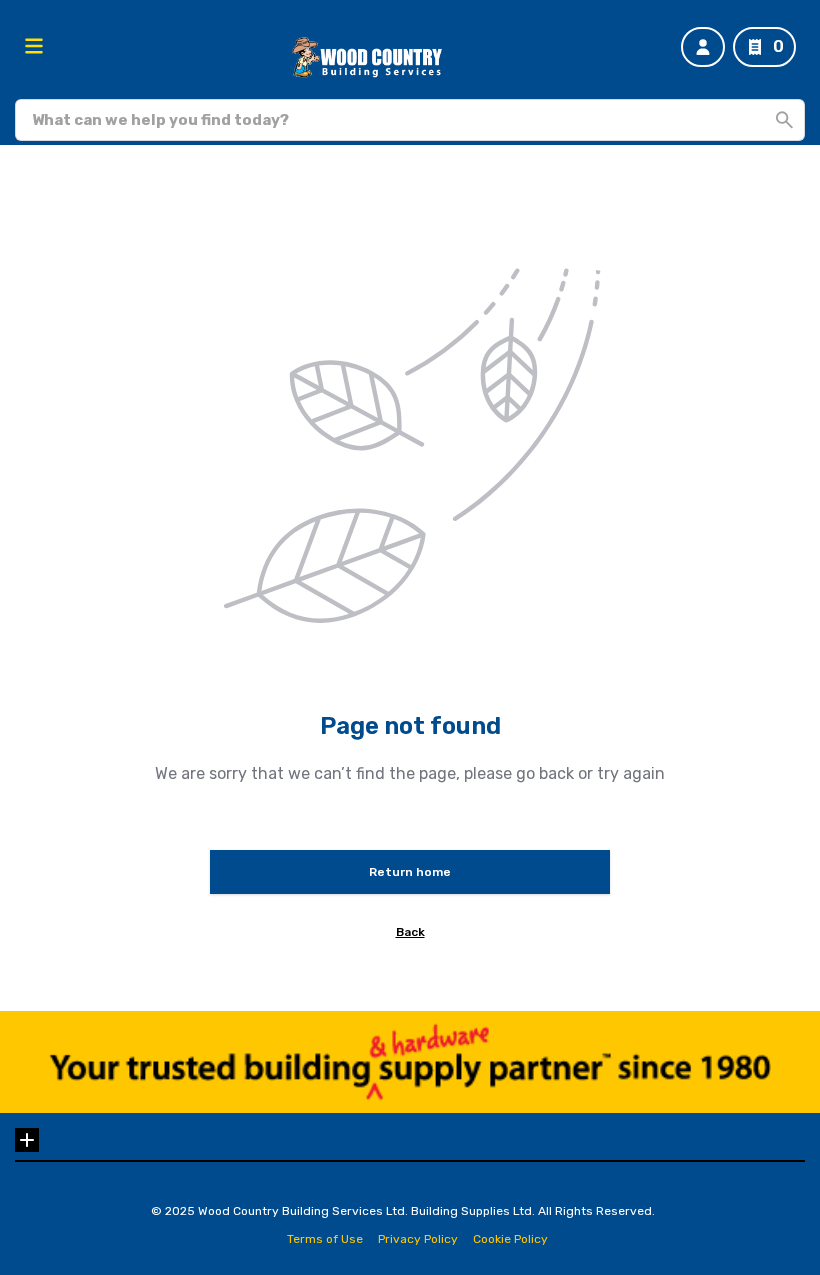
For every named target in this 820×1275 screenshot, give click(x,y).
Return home (410, 872)
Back (410, 932)
